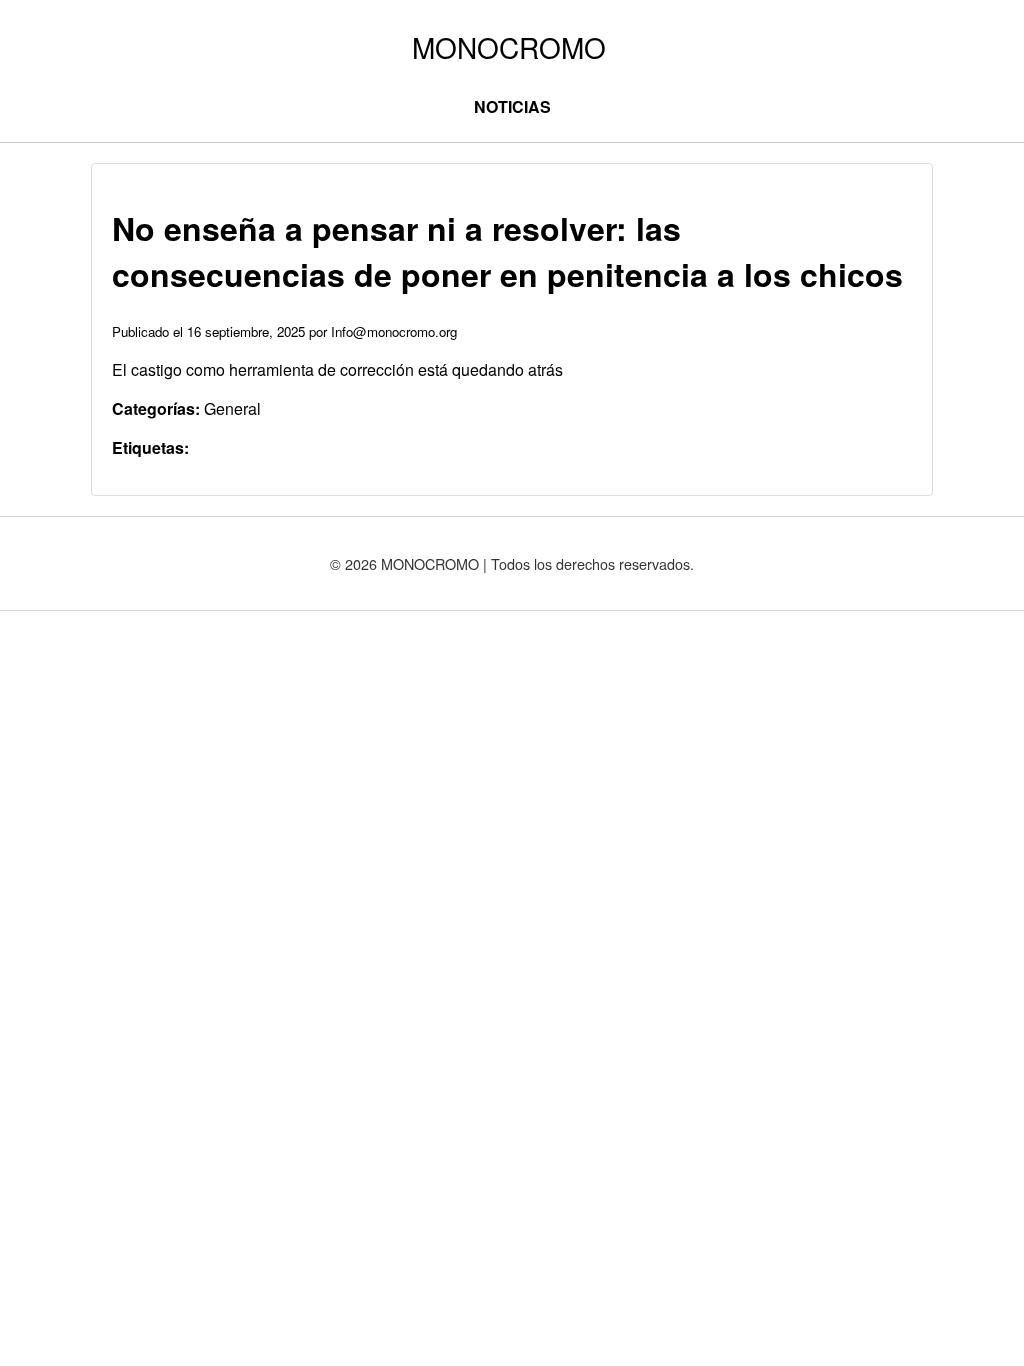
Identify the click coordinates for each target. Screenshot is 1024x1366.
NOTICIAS (512, 106)
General (232, 408)
